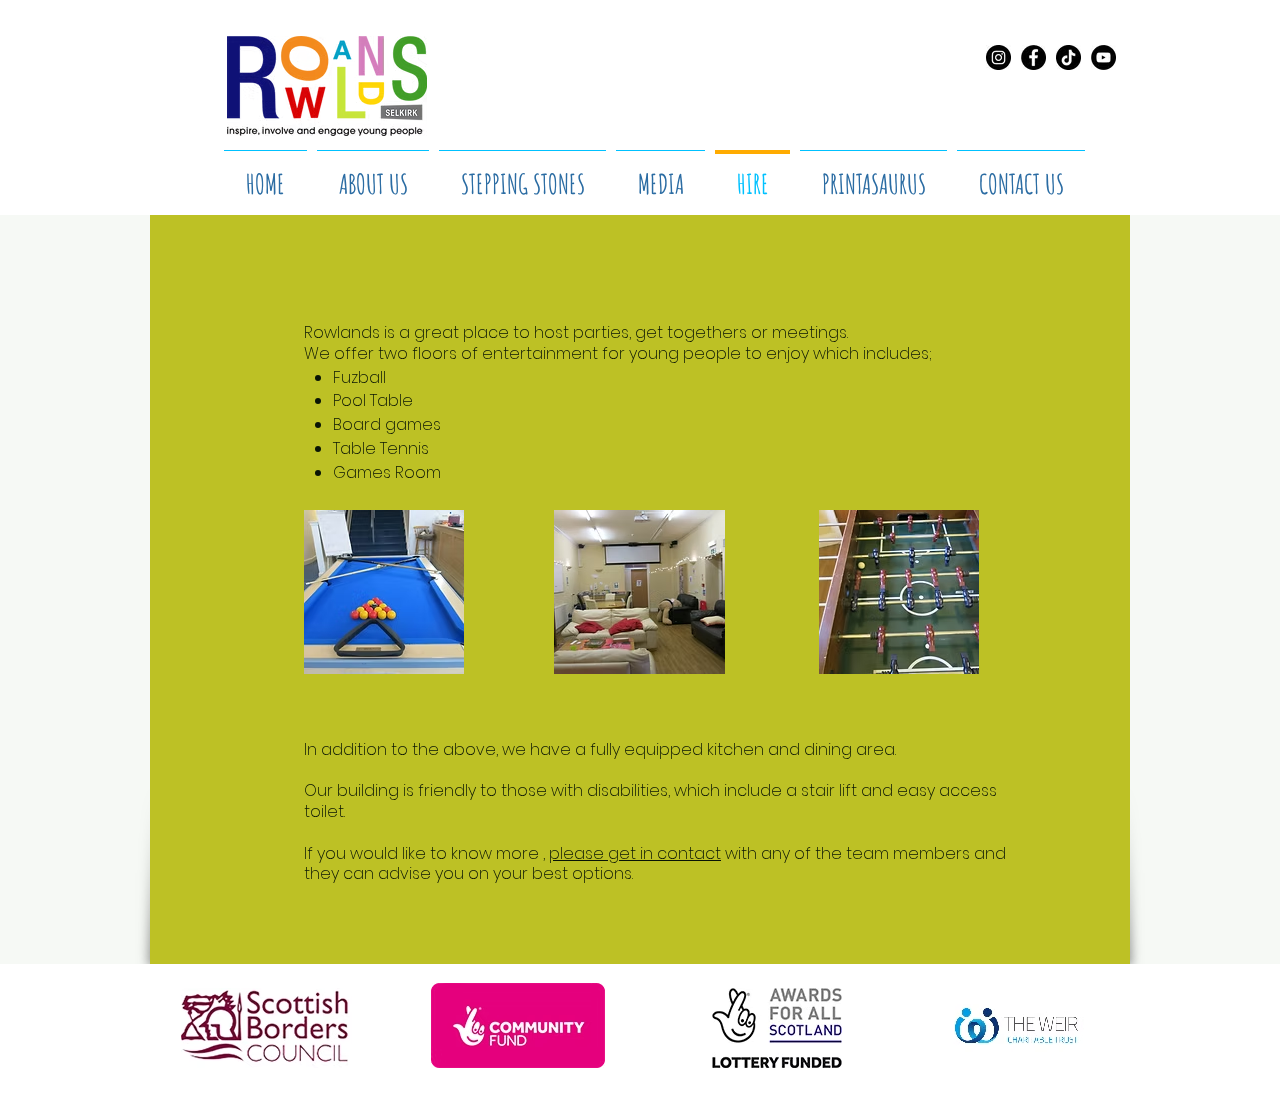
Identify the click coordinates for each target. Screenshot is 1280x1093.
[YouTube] (1103, 57)
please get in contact (635, 853)
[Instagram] (998, 57)
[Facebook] (1033, 57)
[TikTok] (1068, 57)
